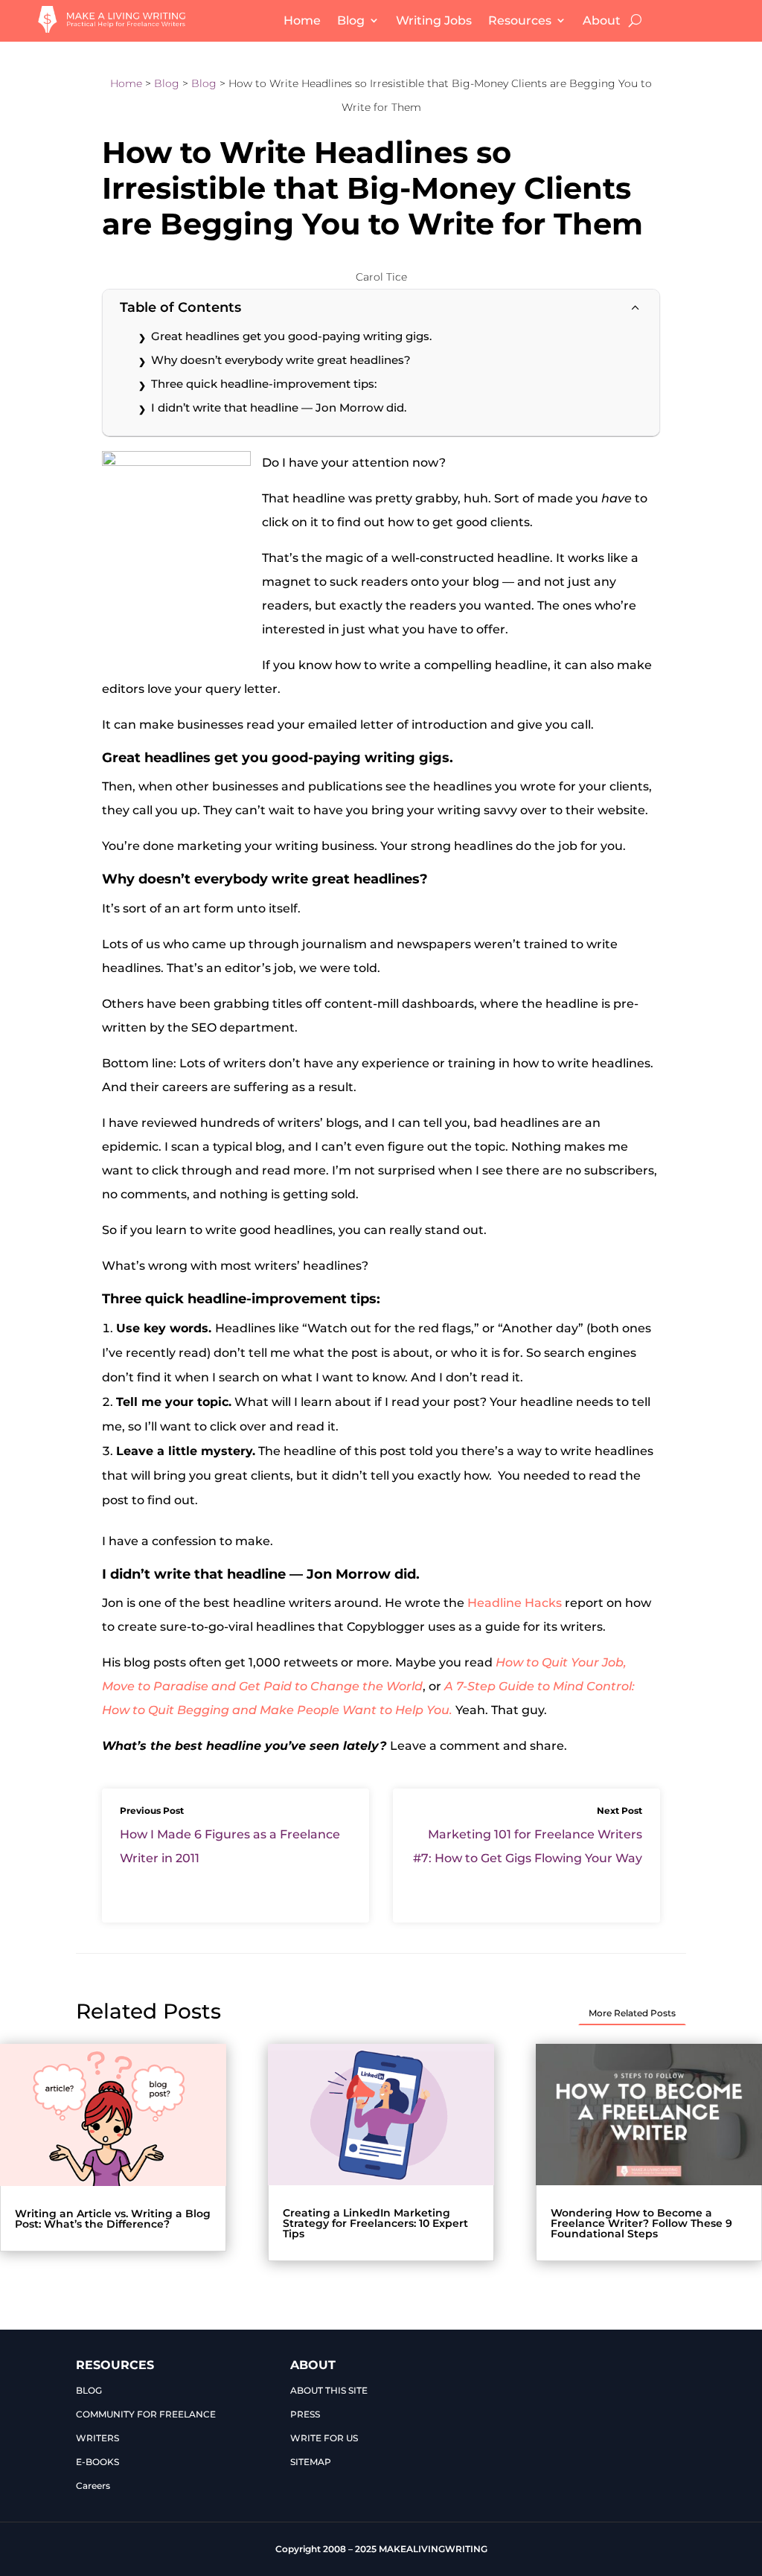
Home (302, 20)
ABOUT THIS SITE (329, 2390)
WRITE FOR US (324, 2438)
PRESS (305, 2414)
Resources (520, 20)
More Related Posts (632, 2013)
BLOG (89, 2390)
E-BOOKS (97, 2462)
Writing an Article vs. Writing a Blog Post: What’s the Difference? (113, 2219)
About (602, 20)
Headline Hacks (515, 1603)
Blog (351, 20)
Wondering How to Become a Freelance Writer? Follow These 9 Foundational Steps (641, 2223)
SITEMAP (311, 2462)
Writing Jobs (434, 20)
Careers (93, 2486)
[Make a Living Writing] (112, 29)
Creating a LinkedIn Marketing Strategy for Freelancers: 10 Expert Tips (375, 2223)
